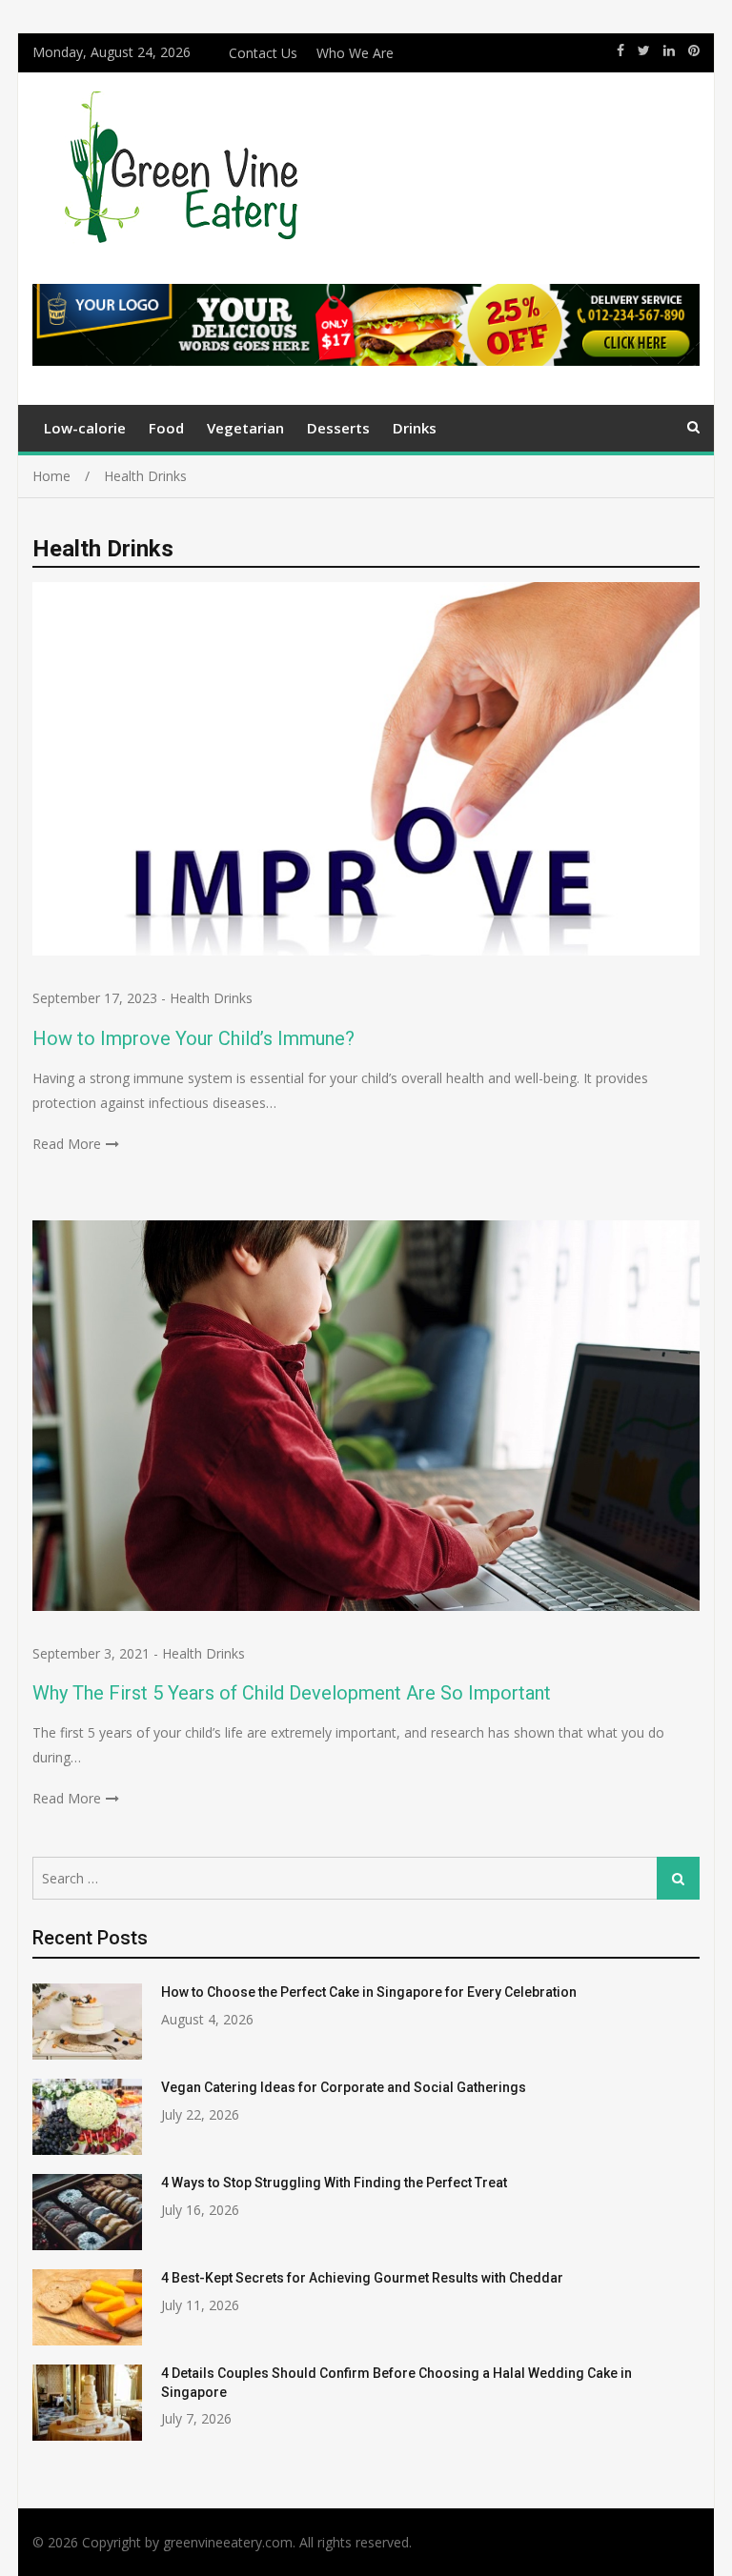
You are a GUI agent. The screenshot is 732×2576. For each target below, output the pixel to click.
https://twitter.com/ (644, 50)
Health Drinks (211, 998)
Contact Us (263, 53)
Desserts (338, 428)
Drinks (415, 428)
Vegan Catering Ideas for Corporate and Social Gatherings (344, 2087)
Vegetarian (245, 428)
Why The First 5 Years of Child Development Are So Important (292, 1693)
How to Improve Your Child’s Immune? (193, 1038)
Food (166, 428)
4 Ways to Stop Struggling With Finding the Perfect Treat (334, 2183)
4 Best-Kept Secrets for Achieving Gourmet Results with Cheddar (362, 2278)
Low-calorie (85, 428)
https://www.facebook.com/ (620, 50)
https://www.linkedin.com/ (669, 50)
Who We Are (355, 53)
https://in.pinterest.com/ (694, 50)
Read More (67, 1144)
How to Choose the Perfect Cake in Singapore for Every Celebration (369, 1992)
